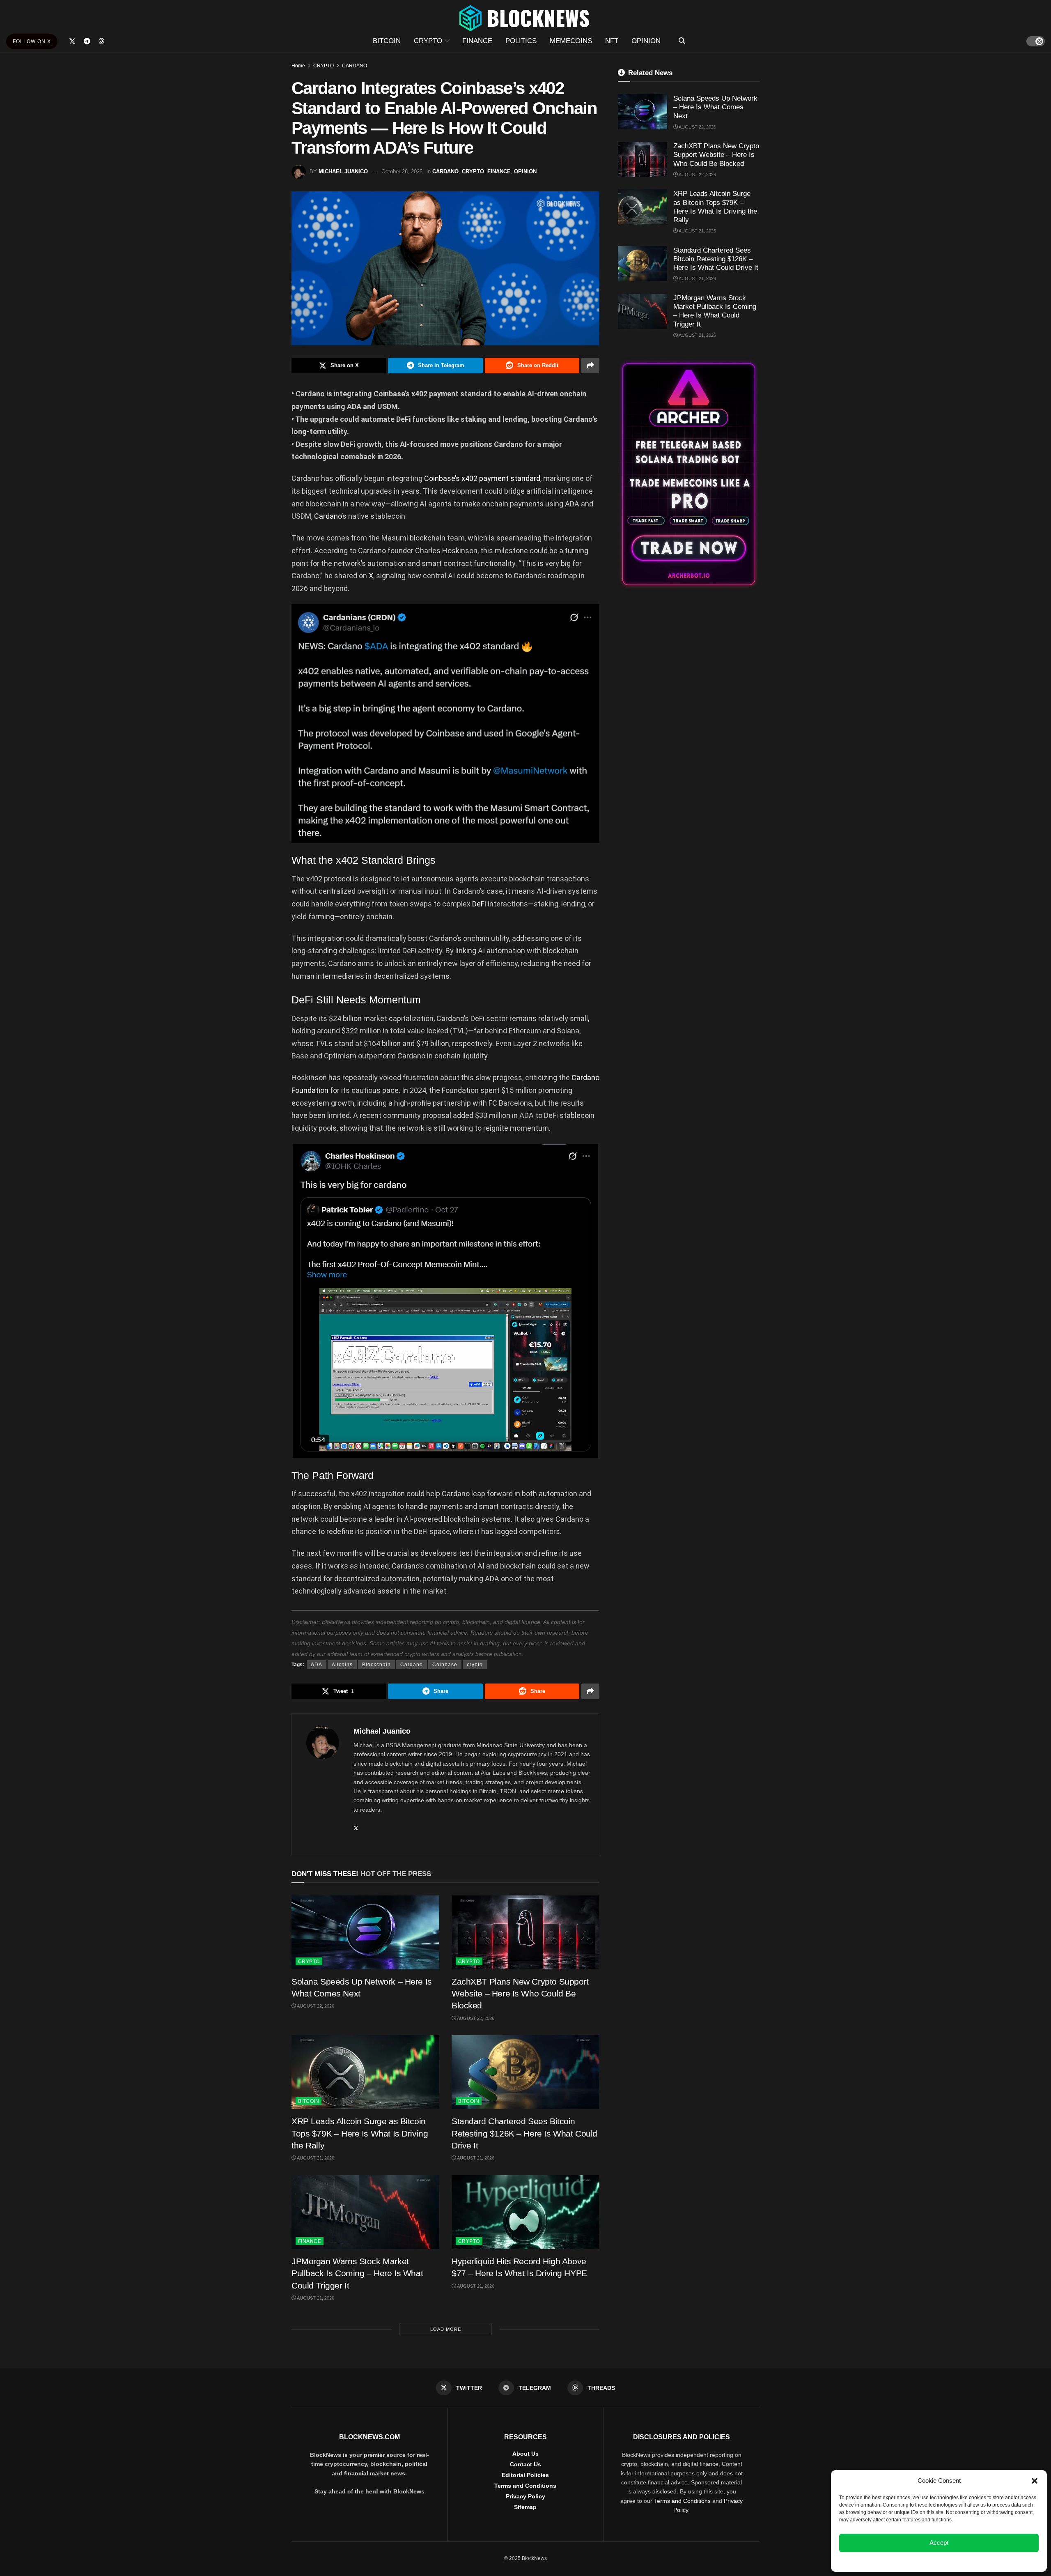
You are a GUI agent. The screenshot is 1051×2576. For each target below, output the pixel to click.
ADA (317, 1665)
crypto (475, 1665)
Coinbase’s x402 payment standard (482, 478)
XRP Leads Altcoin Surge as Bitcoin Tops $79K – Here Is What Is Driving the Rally (360, 2133)
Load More (446, 2329)
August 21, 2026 (315, 2158)
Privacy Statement (961, 2561)
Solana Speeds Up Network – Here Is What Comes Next (715, 107)
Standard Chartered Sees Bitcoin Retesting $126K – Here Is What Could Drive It (524, 2133)
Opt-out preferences (915, 2561)
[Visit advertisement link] (689, 474)
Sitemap (525, 2507)
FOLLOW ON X (32, 41)
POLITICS (521, 41)
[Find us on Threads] (101, 41)
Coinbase (445, 1665)
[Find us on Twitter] (72, 41)
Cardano (328, 516)
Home (298, 66)
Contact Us (525, 2464)
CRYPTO (428, 41)
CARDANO (355, 66)
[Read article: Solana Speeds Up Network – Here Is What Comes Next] (365, 1932)
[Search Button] (682, 41)
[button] (1035, 2481)
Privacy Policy (525, 2496)
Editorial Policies (525, 2475)
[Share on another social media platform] (590, 366)
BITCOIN (387, 41)
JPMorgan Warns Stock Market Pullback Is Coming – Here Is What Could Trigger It (357, 2273)
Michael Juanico (343, 171)
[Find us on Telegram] (87, 41)
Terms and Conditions (525, 2486)
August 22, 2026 (315, 2006)
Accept (939, 2543)
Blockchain (376, 1665)
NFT (612, 41)
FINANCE (477, 41)
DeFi (480, 904)
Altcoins (342, 1665)
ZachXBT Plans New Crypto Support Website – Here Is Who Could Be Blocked (520, 1994)
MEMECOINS (571, 41)
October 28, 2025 (402, 171)
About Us (525, 2454)
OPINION (646, 41)
